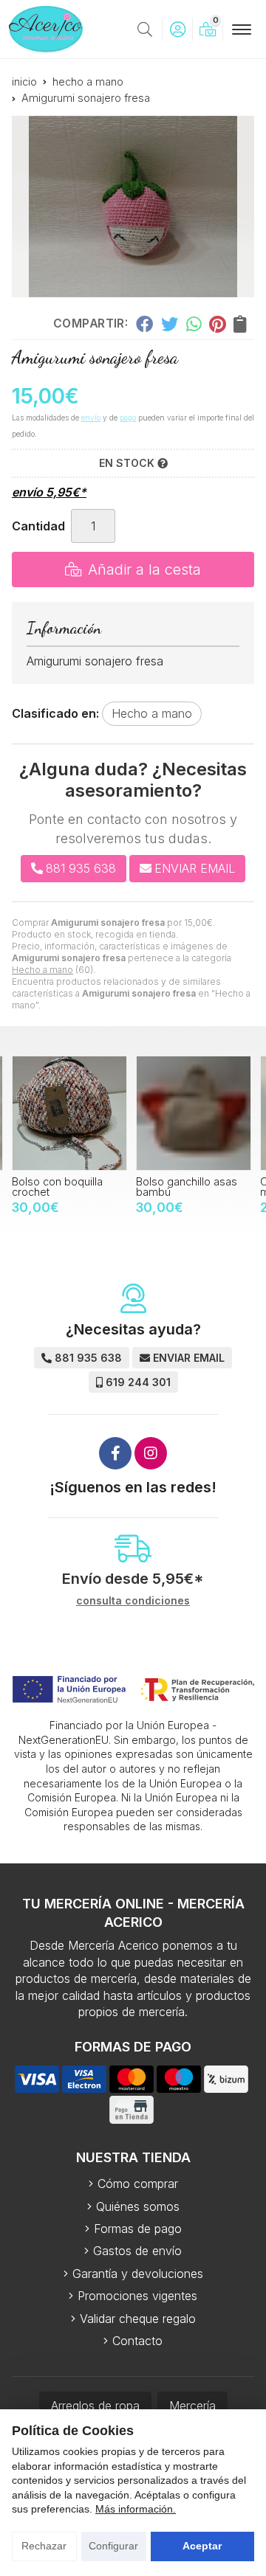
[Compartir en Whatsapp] (194, 324)
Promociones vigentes (137, 2296)
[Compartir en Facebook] (144, 324)
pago (128, 418)
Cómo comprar (138, 2184)
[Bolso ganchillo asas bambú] (194, 1113)
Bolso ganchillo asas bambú (187, 1187)
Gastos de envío (137, 2251)
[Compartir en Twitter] (170, 324)
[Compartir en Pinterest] (217, 324)
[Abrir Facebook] (115, 1453)
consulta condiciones (133, 1601)
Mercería (192, 2406)
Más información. (136, 2509)
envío (91, 418)
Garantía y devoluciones (138, 2274)
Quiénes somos (138, 2206)
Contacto (137, 2341)
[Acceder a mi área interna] (177, 30)
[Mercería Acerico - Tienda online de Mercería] (46, 29)
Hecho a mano (42, 970)
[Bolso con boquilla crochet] (69, 1113)
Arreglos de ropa (95, 2406)
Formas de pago (138, 2229)
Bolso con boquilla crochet (57, 1187)
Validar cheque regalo (138, 2319)
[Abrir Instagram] (151, 1453)
